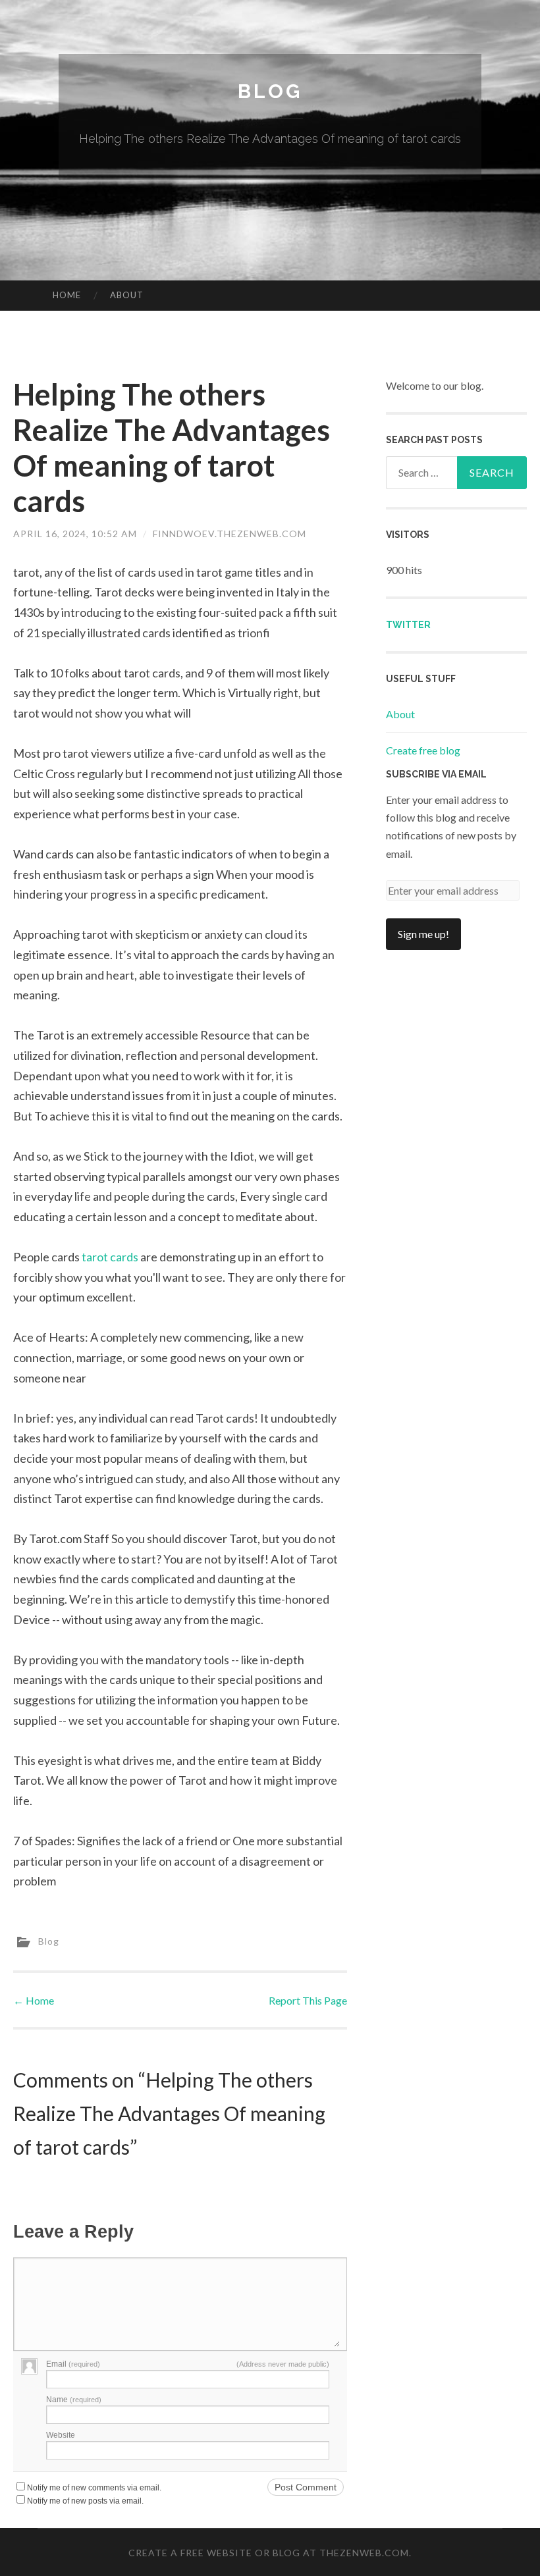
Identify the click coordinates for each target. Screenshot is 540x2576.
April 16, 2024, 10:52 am (75, 534)
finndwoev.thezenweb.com (229, 534)
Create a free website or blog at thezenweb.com (269, 2553)
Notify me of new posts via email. (85, 2501)
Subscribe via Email (436, 774)
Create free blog (423, 750)
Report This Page (308, 2000)
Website (61, 2435)
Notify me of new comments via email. (94, 2488)
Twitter (408, 625)
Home (67, 295)
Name (74, 2400)
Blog (270, 91)
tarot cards (110, 1257)
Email (73, 2364)
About (127, 295)
